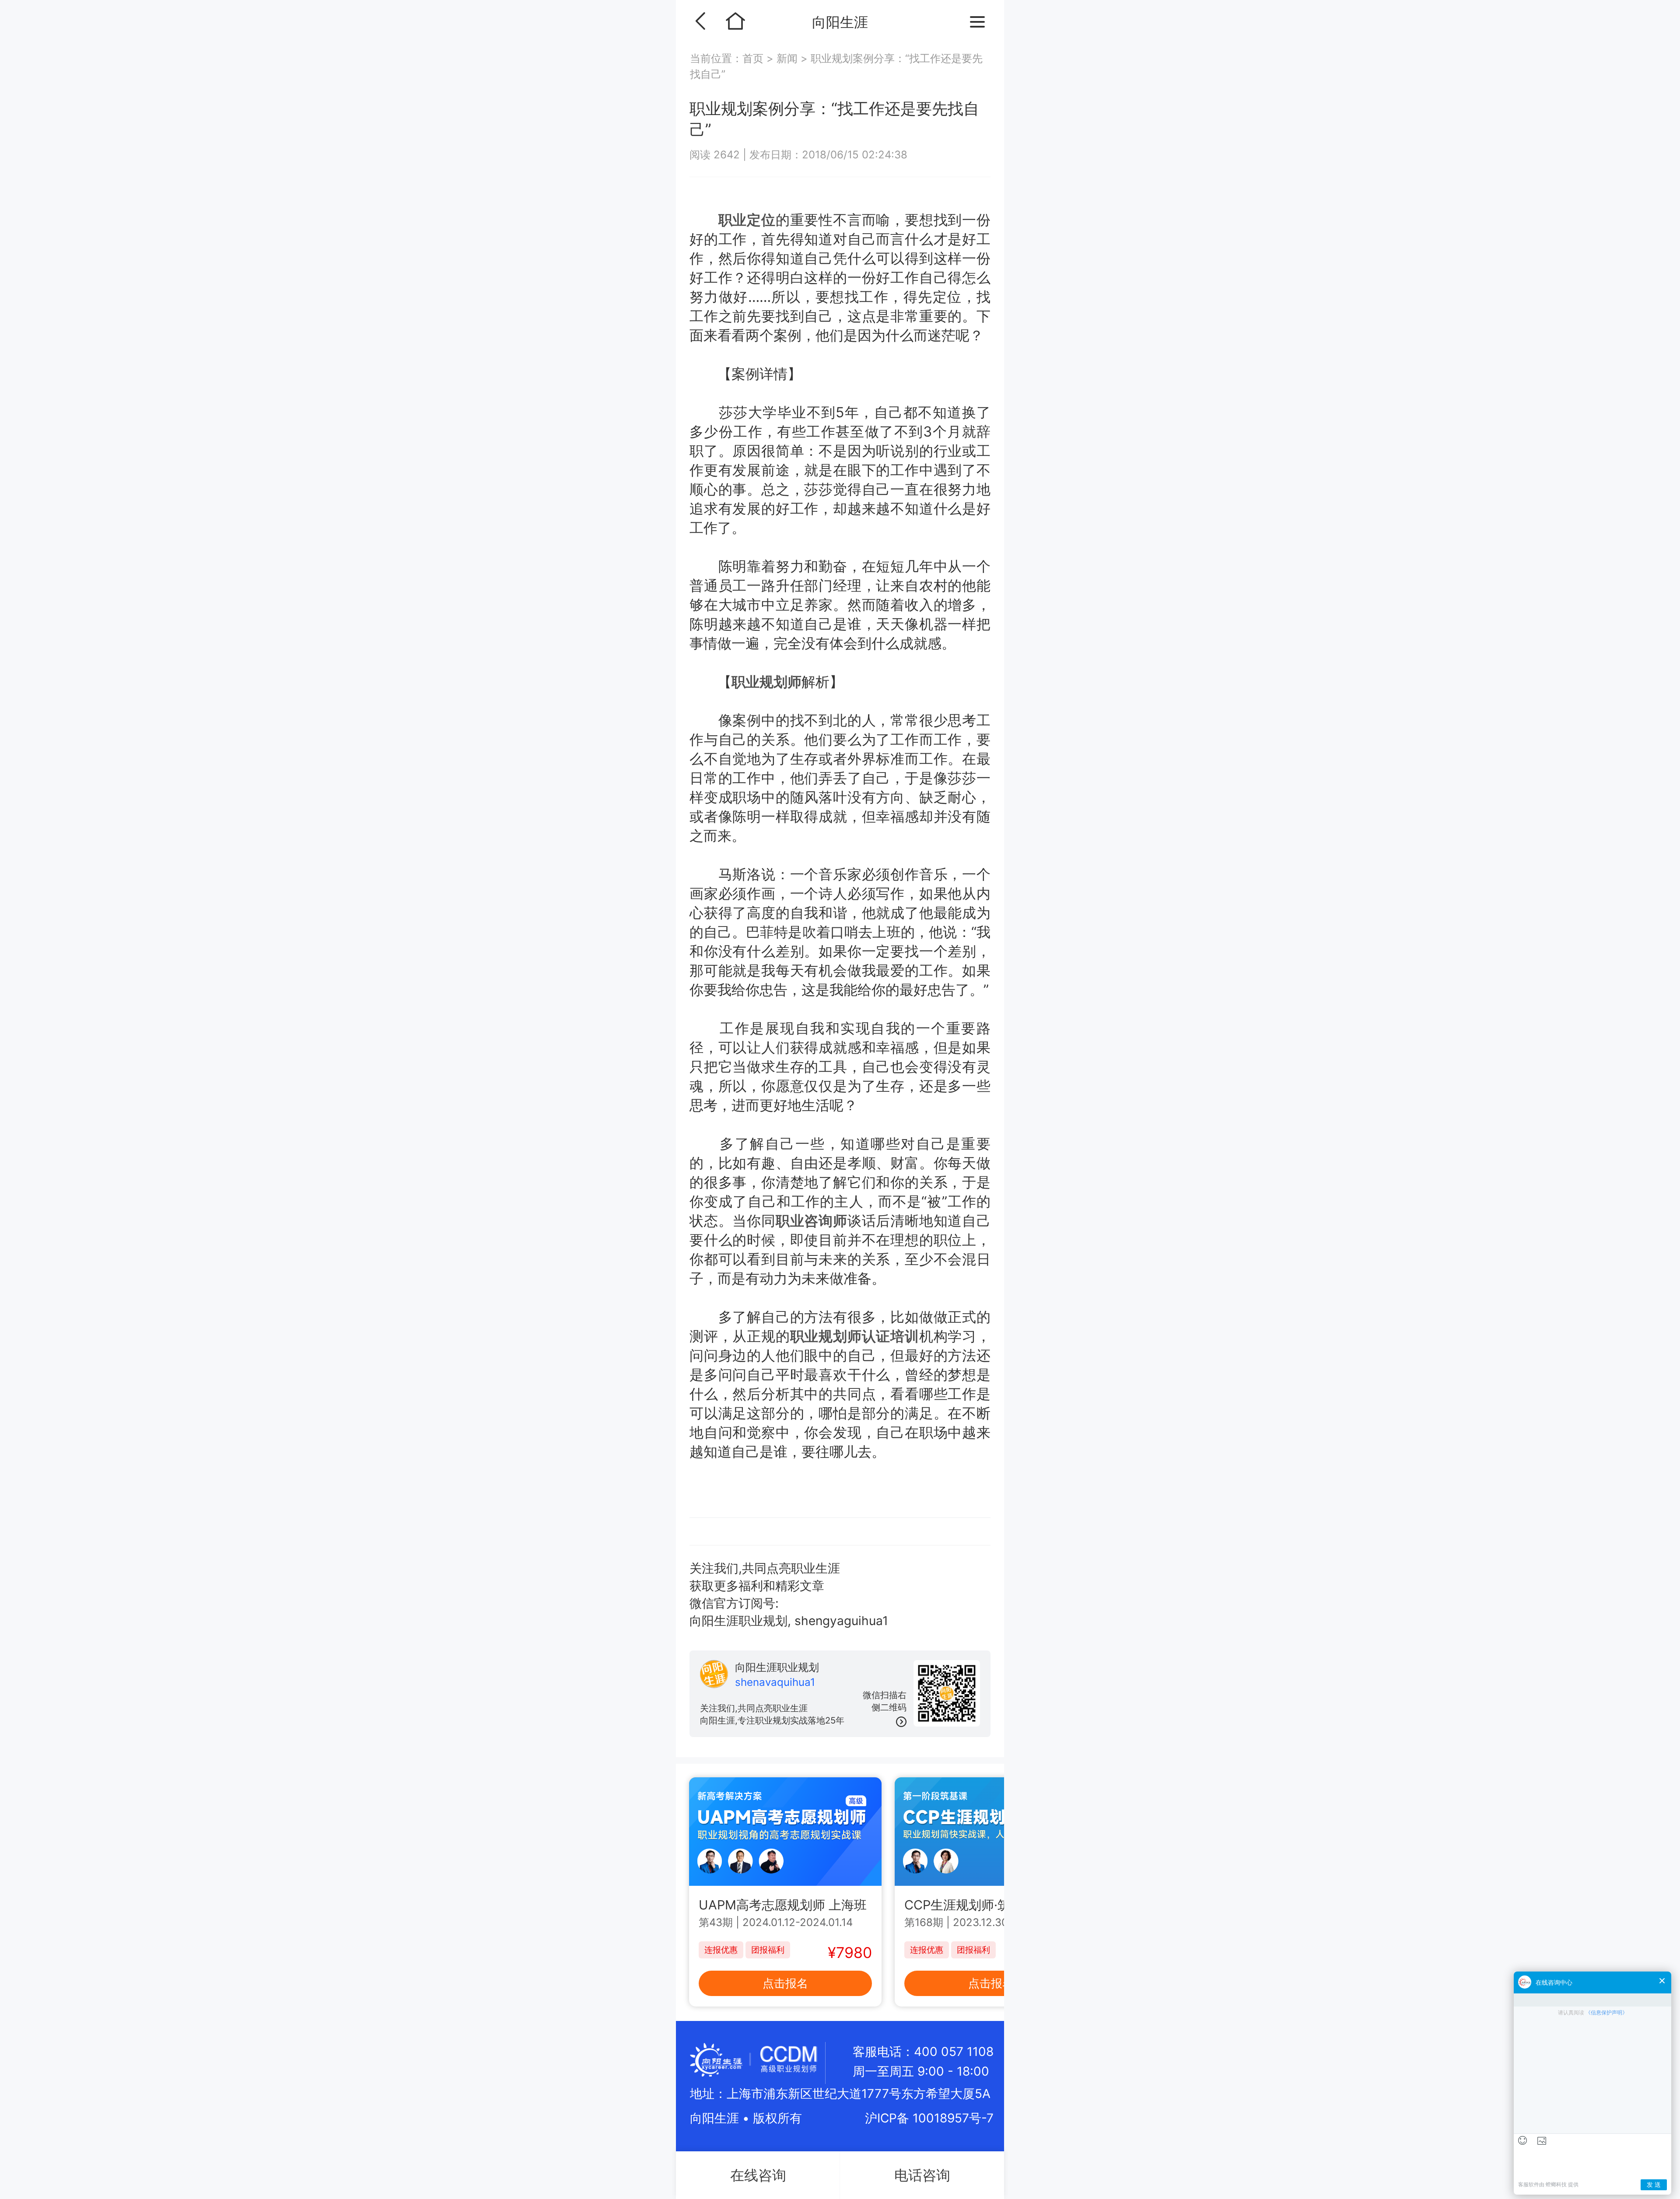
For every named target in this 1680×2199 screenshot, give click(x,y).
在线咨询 (758, 2175)
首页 (754, 58)
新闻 (787, 58)
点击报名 (785, 1983)
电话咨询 (922, 2175)
